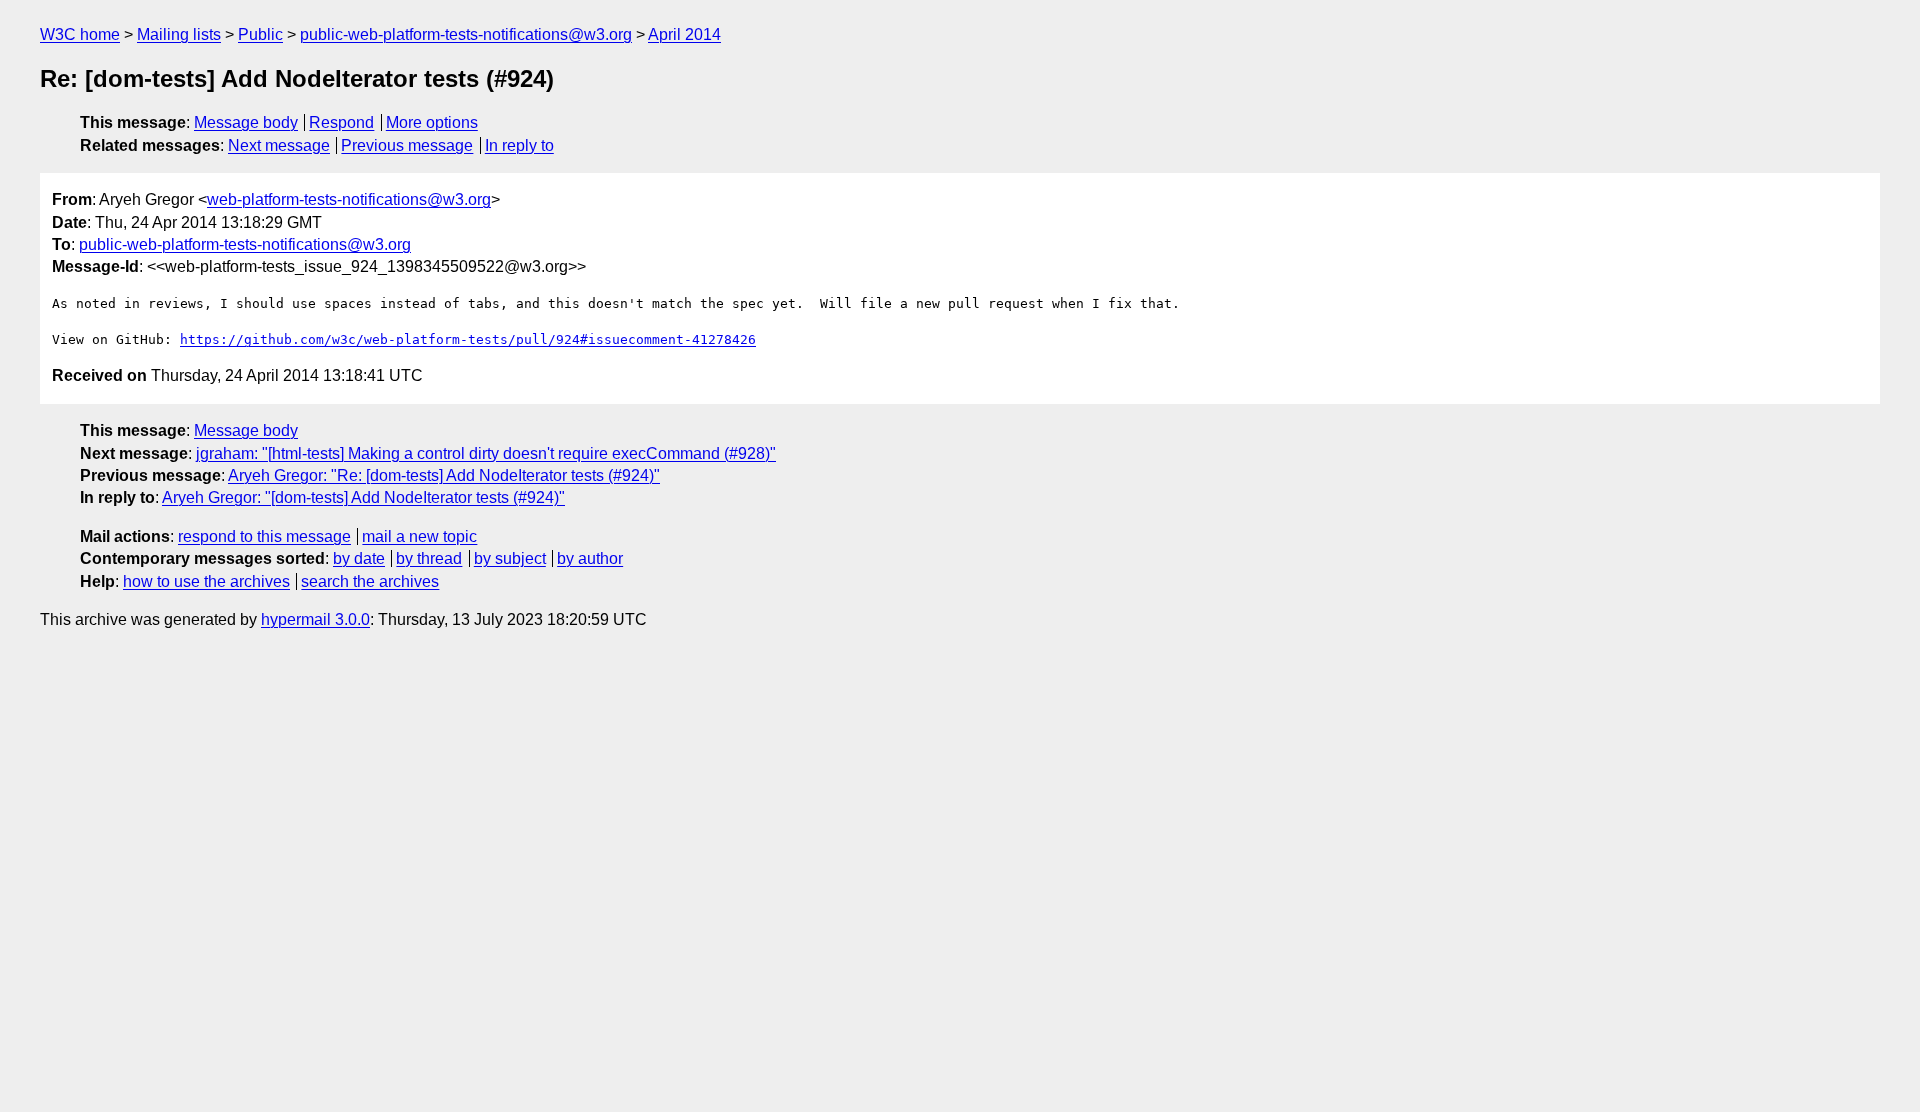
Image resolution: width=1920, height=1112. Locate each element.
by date (359, 558)
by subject (510, 558)
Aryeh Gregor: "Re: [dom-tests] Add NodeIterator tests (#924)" (444, 475)
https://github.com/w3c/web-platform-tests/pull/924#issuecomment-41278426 (468, 339)
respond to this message (264, 536)
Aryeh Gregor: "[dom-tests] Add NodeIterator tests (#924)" (363, 497)
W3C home (80, 34)
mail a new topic (419, 536)
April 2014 (684, 34)
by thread (429, 558)
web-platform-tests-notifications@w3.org (349, 199)
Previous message (407, 145)
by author (590, 558)
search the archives (370, 581)
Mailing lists (179, 34)
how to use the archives (206, 581)
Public (260, 34)
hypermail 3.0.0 (315, 619)
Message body (246, 122)
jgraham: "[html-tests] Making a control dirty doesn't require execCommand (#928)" (486, 453)
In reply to (519, 145)
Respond (341, 122)
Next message (279, 145)
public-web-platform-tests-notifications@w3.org (466, 34)
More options (432, 122)
